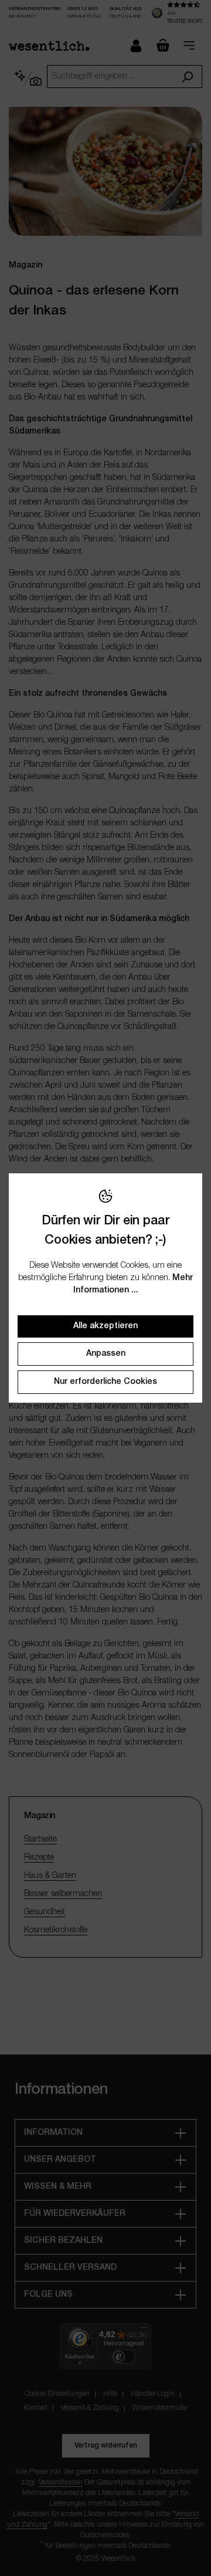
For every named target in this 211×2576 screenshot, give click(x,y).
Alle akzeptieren (105, 1326)
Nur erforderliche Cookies (105, 1382)
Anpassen (106, 1354)
